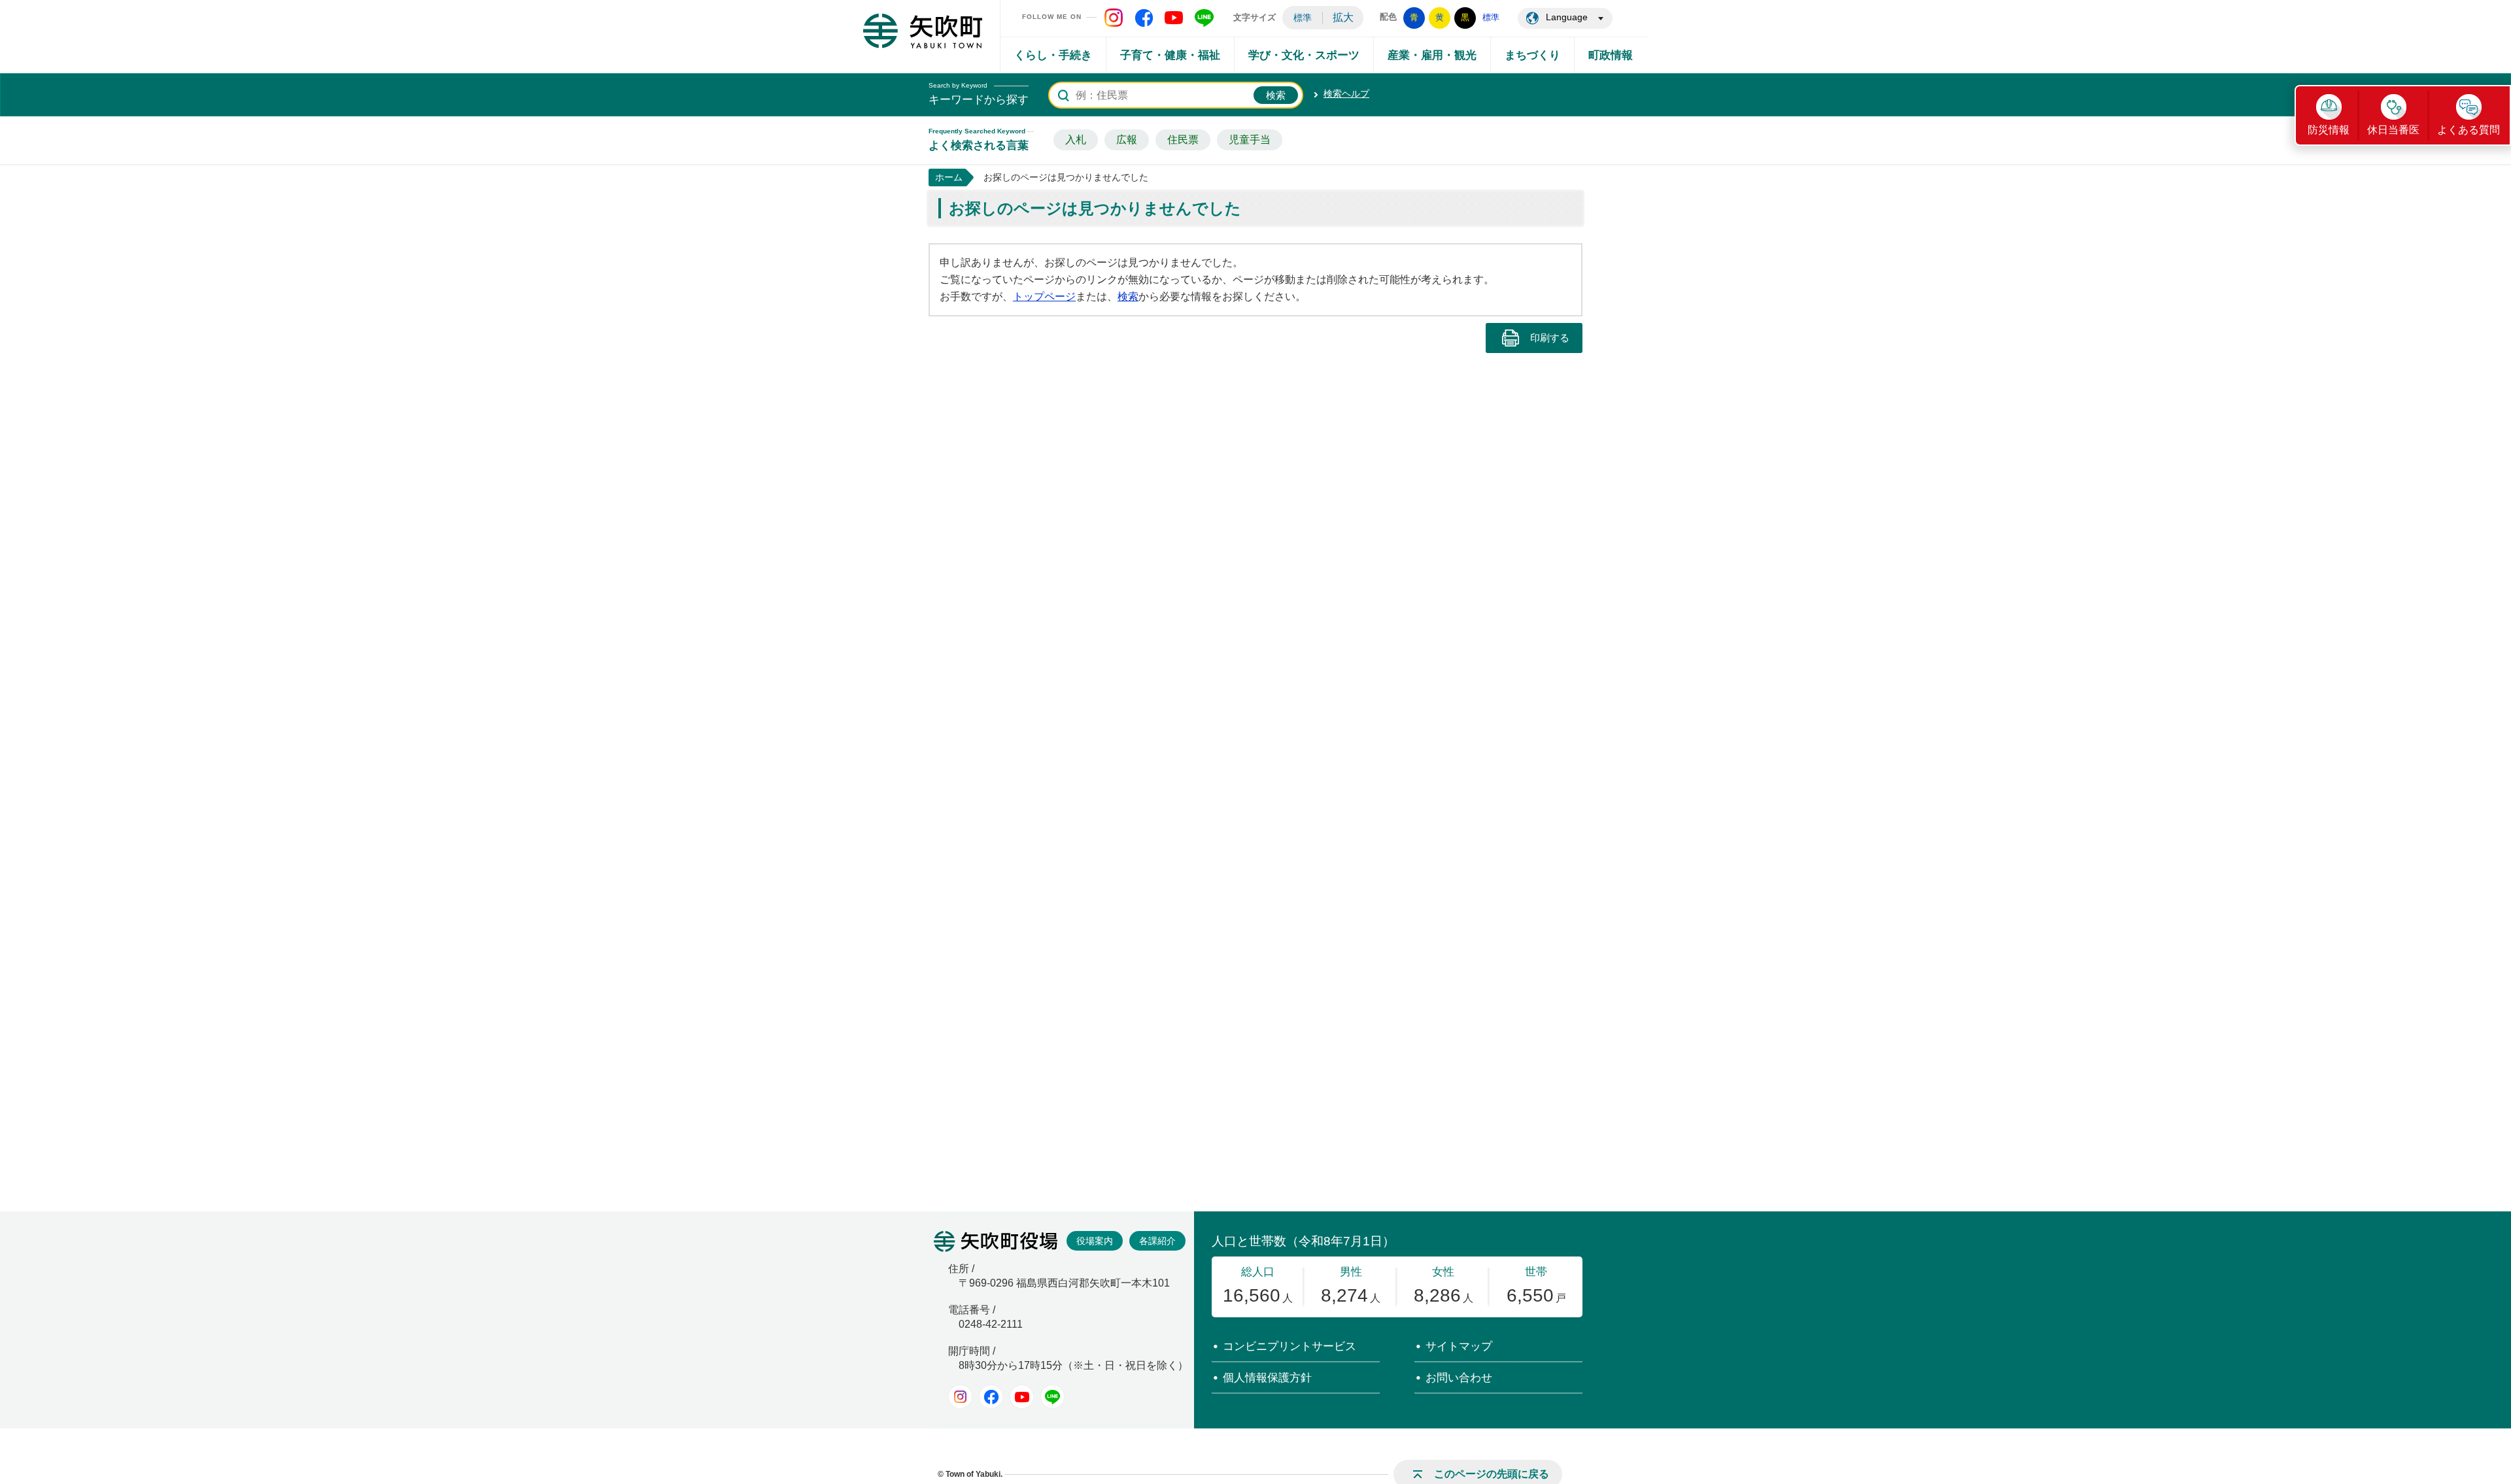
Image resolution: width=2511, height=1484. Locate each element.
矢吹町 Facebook (1144, 18)
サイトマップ (1459, 1346)
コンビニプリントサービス (1290, 1346)
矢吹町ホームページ (923, 31)
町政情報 (1611, 55)
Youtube (1022, 1397)
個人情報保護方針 (1267, 1378)
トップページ (1044, 296)
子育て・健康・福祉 (1170, 55)
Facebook (991, 1397)
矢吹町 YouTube (1174, 18)
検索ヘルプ (1346, 93)
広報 (1127, 140)
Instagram (960, 1397)
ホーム (949, 177)
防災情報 (2329, 130)
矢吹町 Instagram (1114, 18)
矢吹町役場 (996, 1241)
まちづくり (1532, 55)
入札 (1076, 140)
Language (1567, 17)
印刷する (1550, 338)
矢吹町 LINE (1204, 18)
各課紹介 (1157, 1241)
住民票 (1183, 140)
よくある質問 (2468, 130)
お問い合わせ (1459, 1378)
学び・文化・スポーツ (1304, 55)
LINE (1052, 1397)
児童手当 (1250, 140)
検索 (1128, 296)
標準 (1303, 18)
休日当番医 (2393, 130)
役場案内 (1095, 1241)
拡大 (1343, 17)
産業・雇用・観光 (1432, 55)
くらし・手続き (1053, 55)
